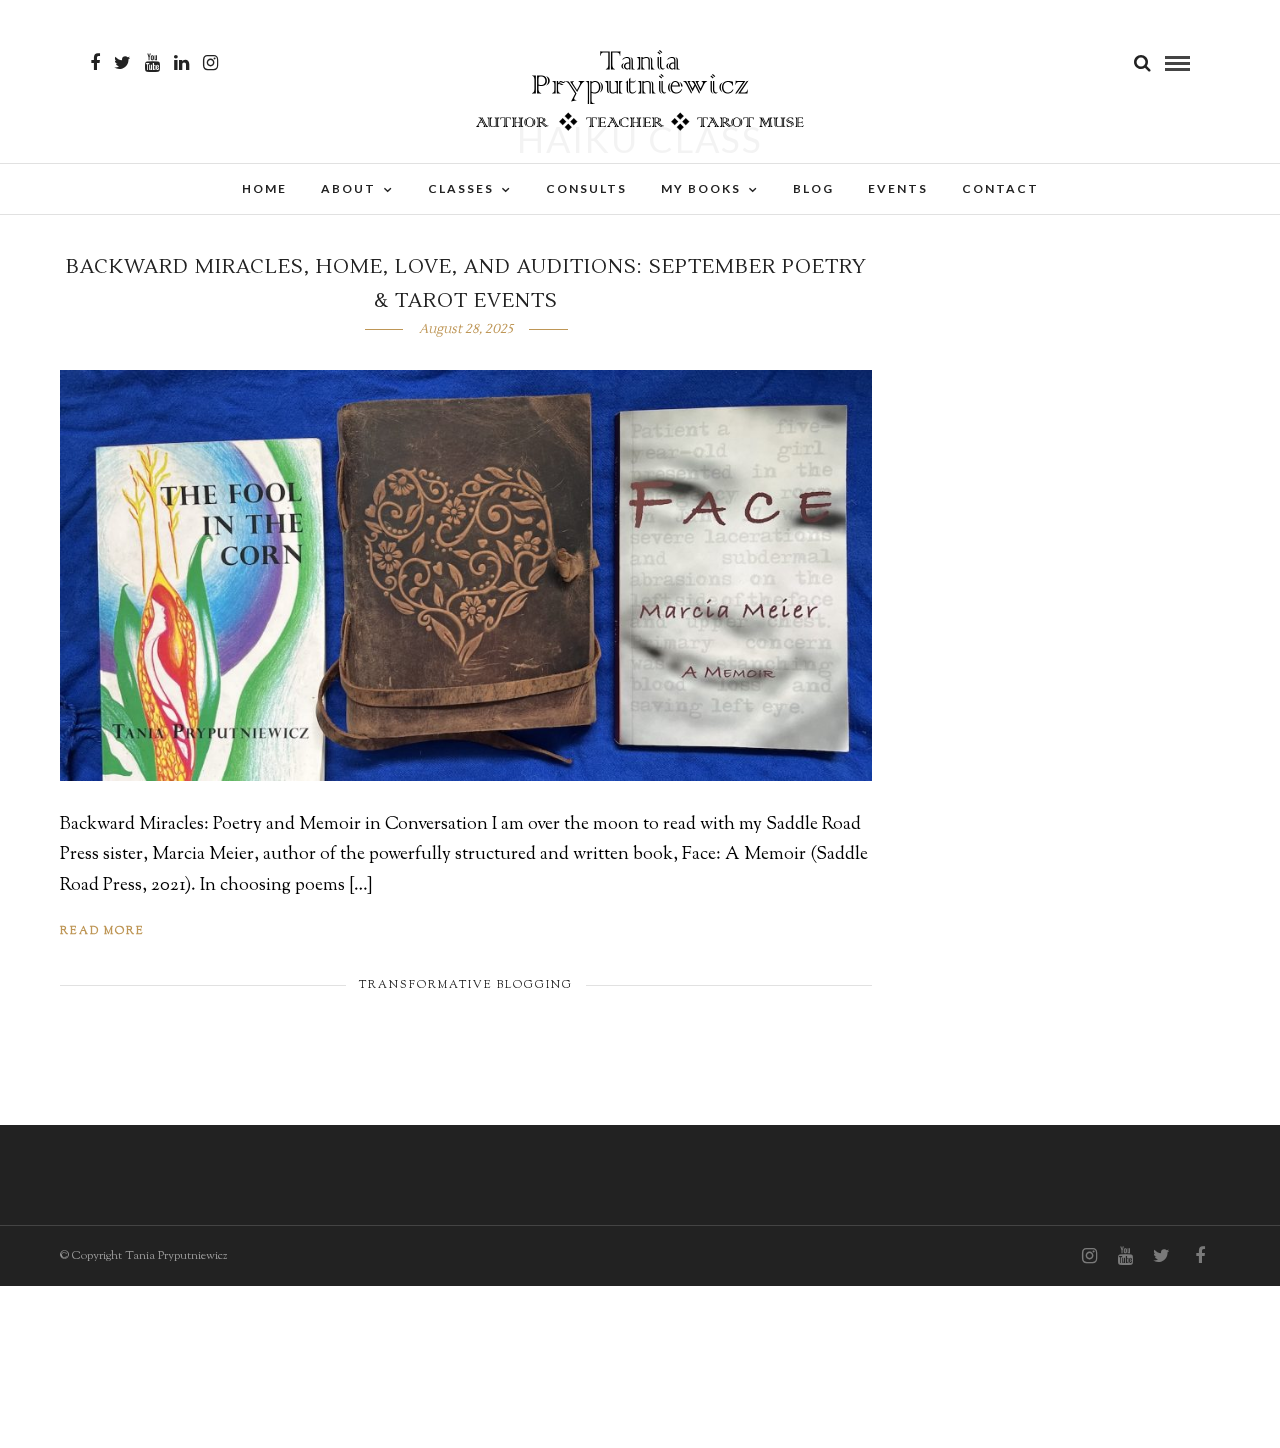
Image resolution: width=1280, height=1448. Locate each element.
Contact (1000, 188)
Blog (813, 188)
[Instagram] (210, 63)
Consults (586, 188)
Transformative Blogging (466, 985)
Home (264, 188)
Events (898, 188)
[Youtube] (152, 63)
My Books (701, 188)
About (348, 188)
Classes (461, 188)
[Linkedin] (181, 63)
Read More (102, 931)
